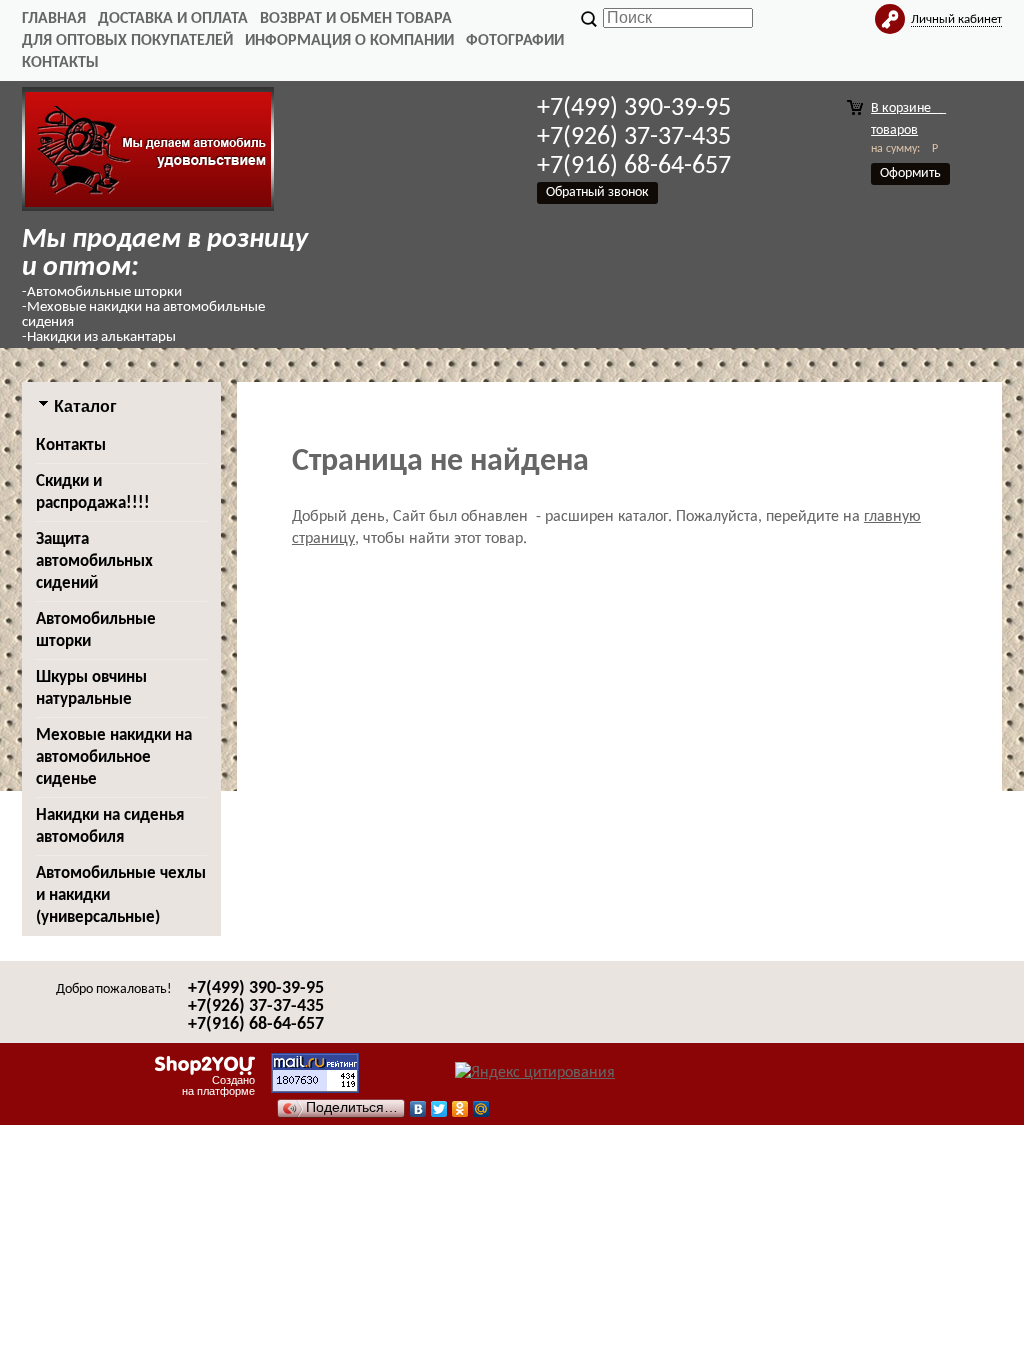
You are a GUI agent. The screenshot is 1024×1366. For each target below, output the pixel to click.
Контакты (60, 63)
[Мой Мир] (481, 1104)
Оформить (910, 173)
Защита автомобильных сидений (94, 561)
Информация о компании (349, 41)
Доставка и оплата (173, 19)
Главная (54, 19)
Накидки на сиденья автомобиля (110, 826)
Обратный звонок (597, 192)
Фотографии (515, 41)
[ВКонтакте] (418, 1104)
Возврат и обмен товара (356, 19)
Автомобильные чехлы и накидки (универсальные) (121, 895)
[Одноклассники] (460, 1104)
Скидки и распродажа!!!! (93, 492)
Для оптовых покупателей (127, 41)
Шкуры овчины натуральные (91, 688)
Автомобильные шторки (96, 630)
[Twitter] (439, 1104)
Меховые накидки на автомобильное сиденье (114, 757)
